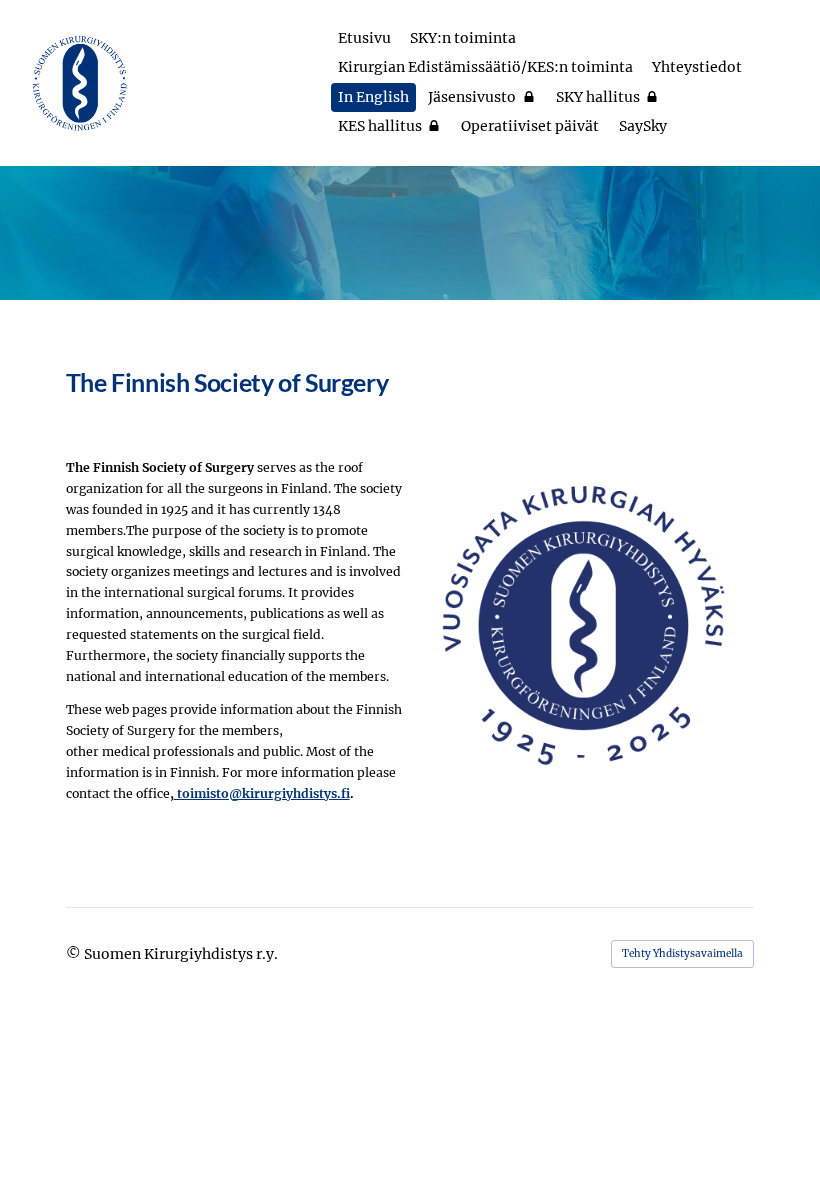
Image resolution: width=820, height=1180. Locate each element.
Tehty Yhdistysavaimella (682, 953)
